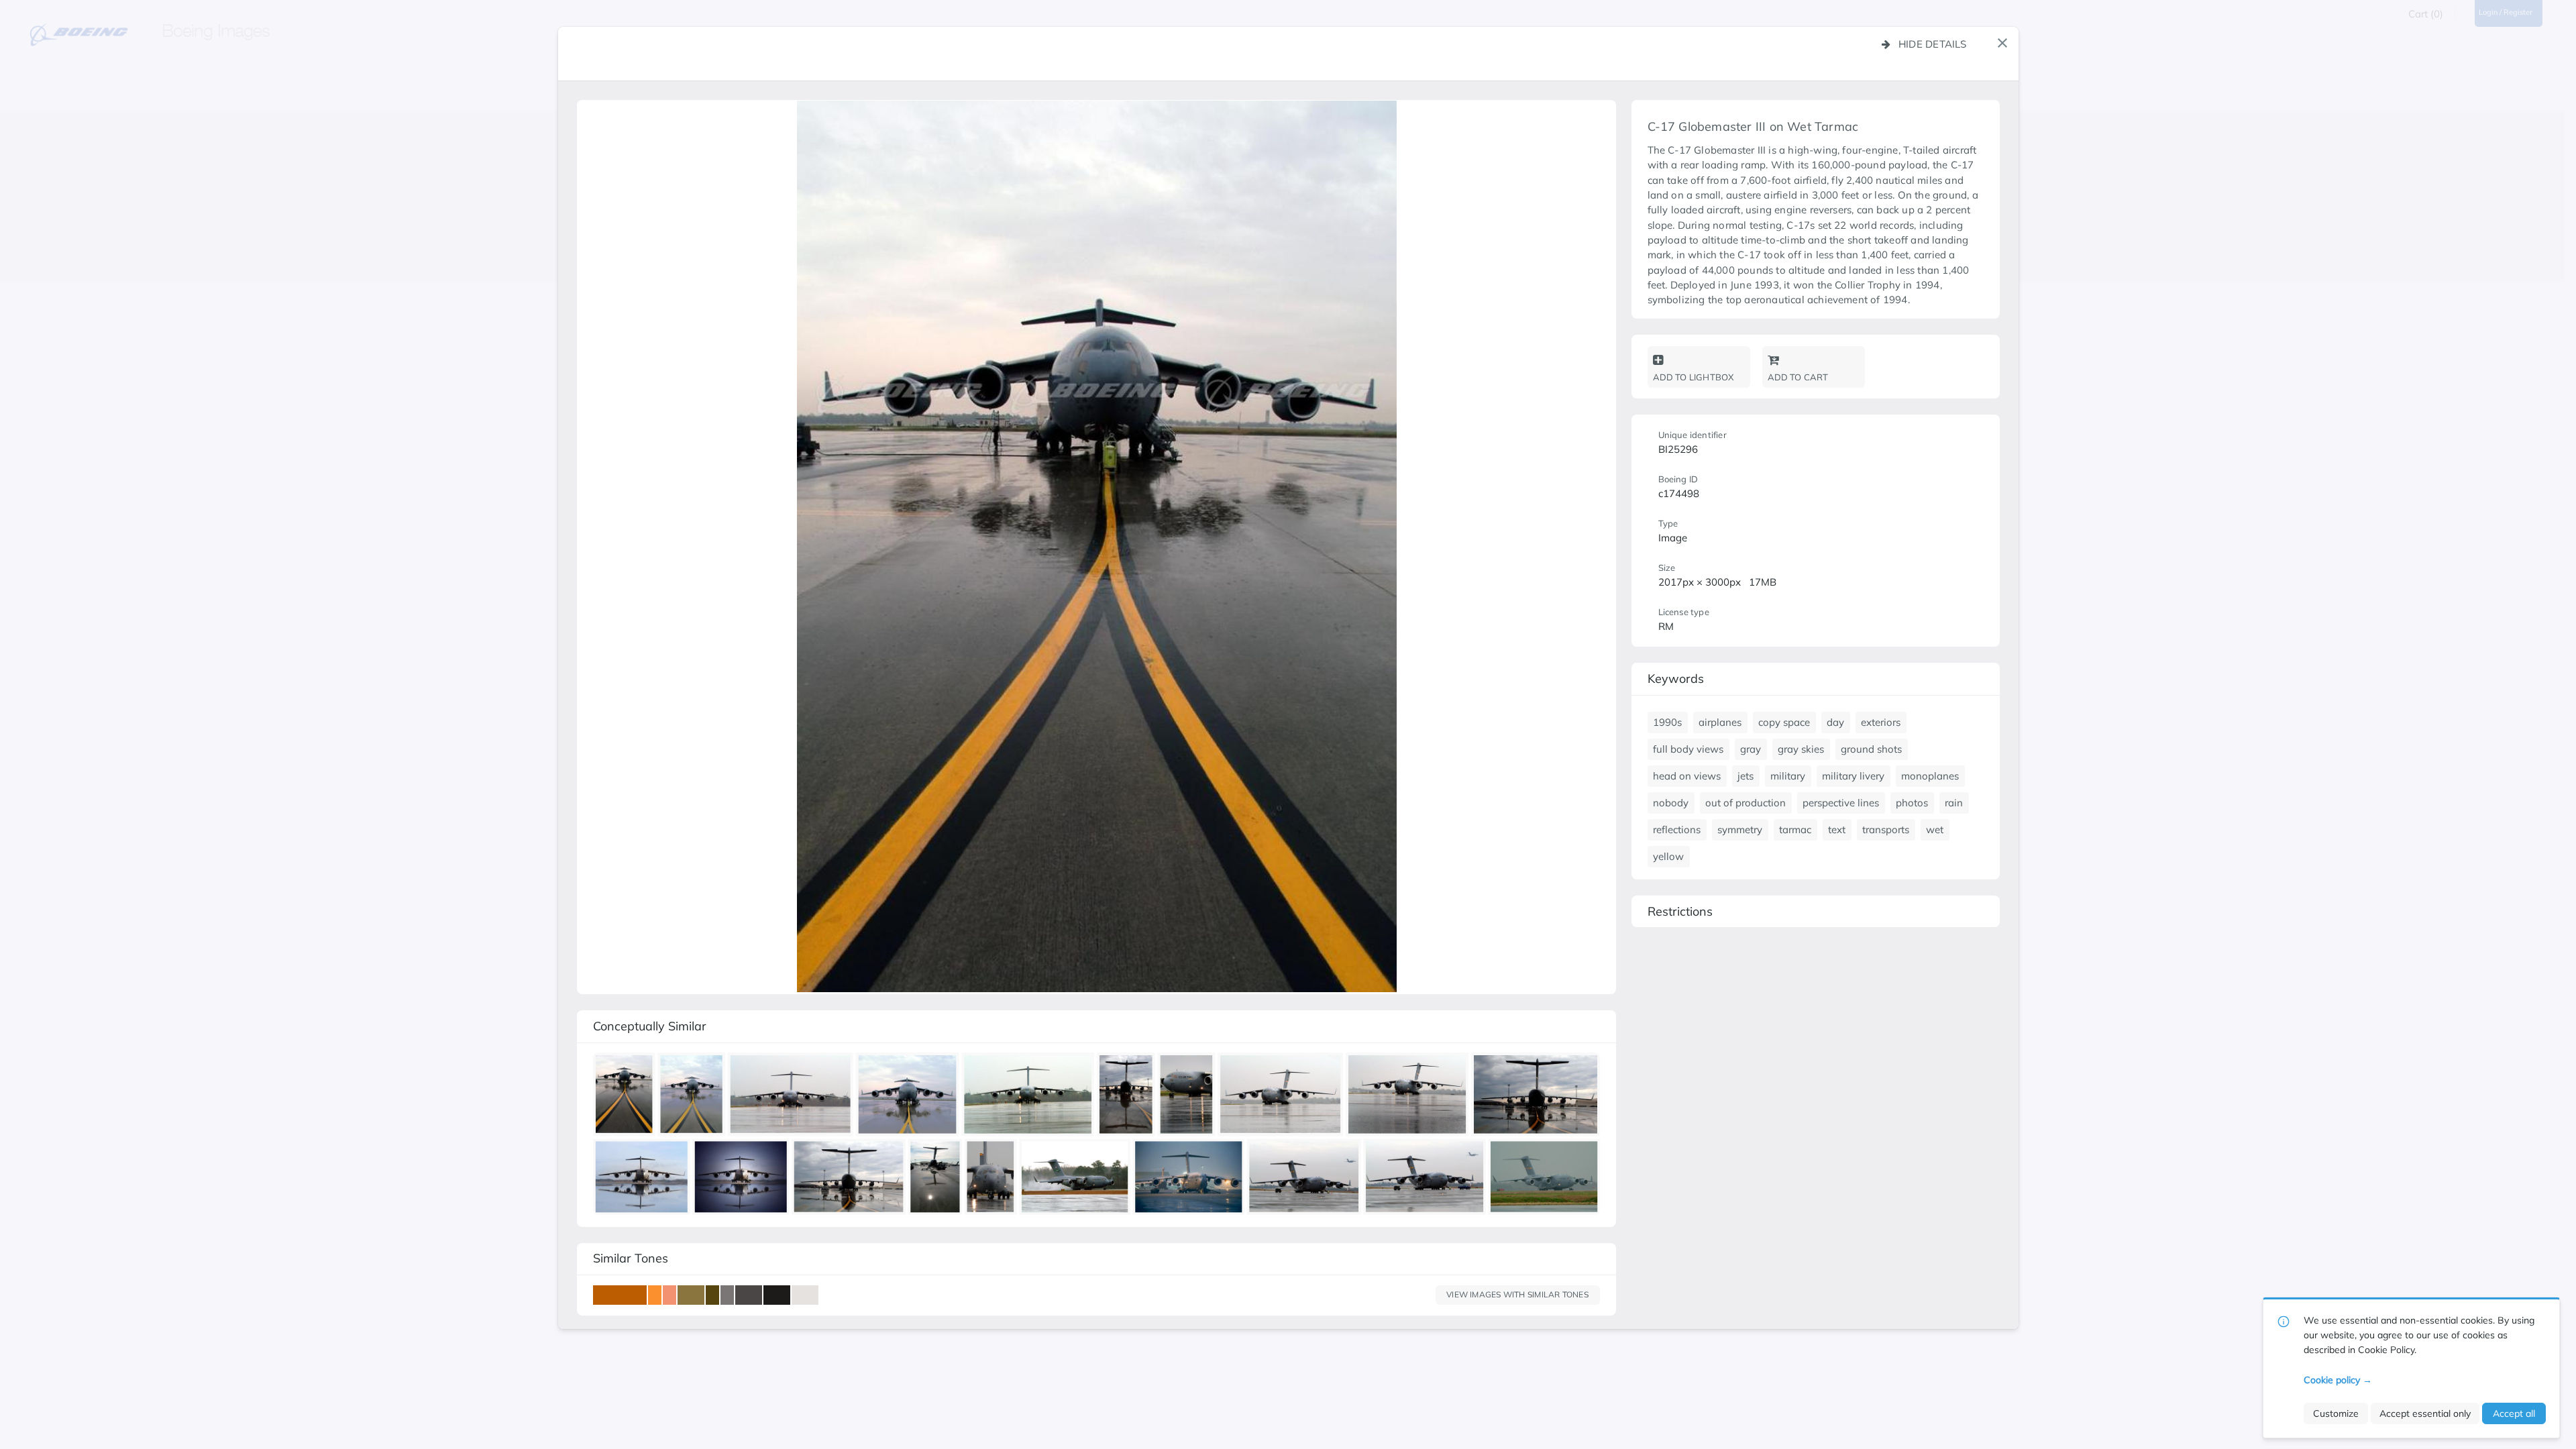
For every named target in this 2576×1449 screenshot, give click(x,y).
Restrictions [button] (1680, 911)
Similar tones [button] (631, 1258)
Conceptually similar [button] (650, 1026)
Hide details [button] (1933, 44)
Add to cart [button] (1798, 377)
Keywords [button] (1676, 679)
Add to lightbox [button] (1694, 377)
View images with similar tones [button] (1517, 1294)
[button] (2002, 43)
